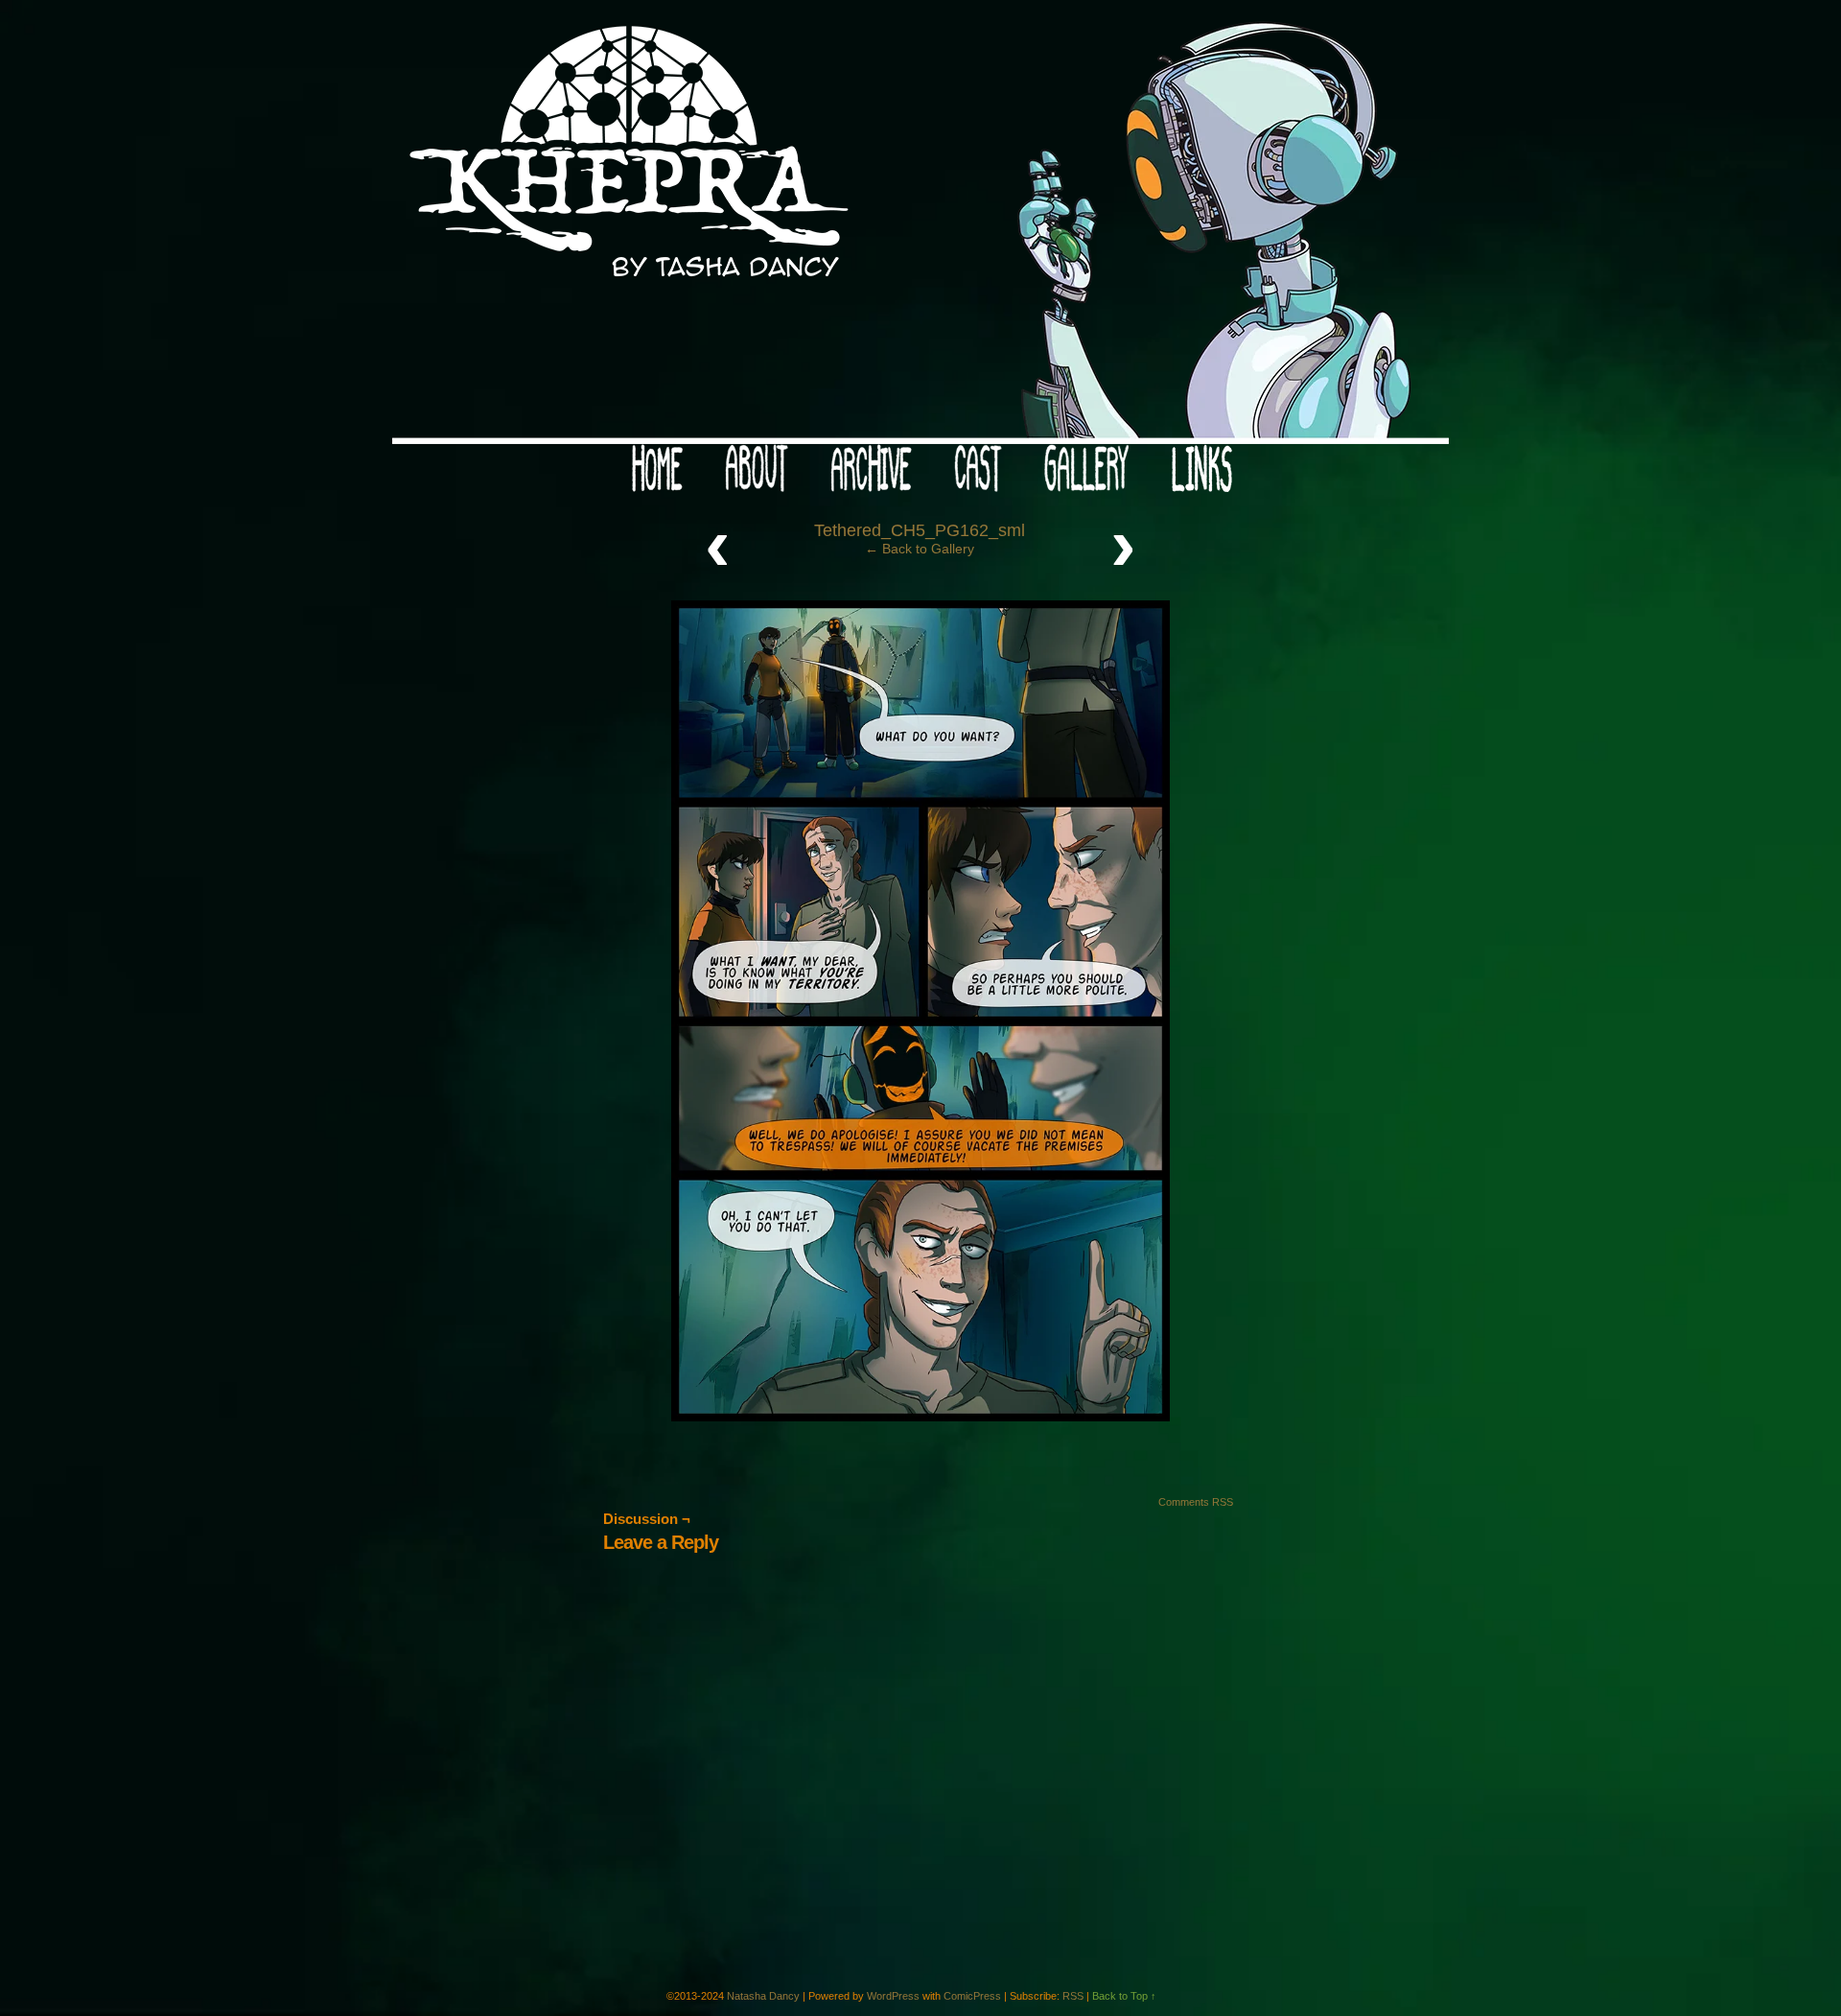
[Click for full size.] (920, 1417)
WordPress (893, 1996)
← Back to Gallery (920, 549)
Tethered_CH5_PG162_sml (920, 530)
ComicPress (972, 1996)
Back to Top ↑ (1124, 1996)
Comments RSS (1196, 1502)
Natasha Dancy (763, 1996)
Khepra (920, 227)
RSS (1073, 1996)
